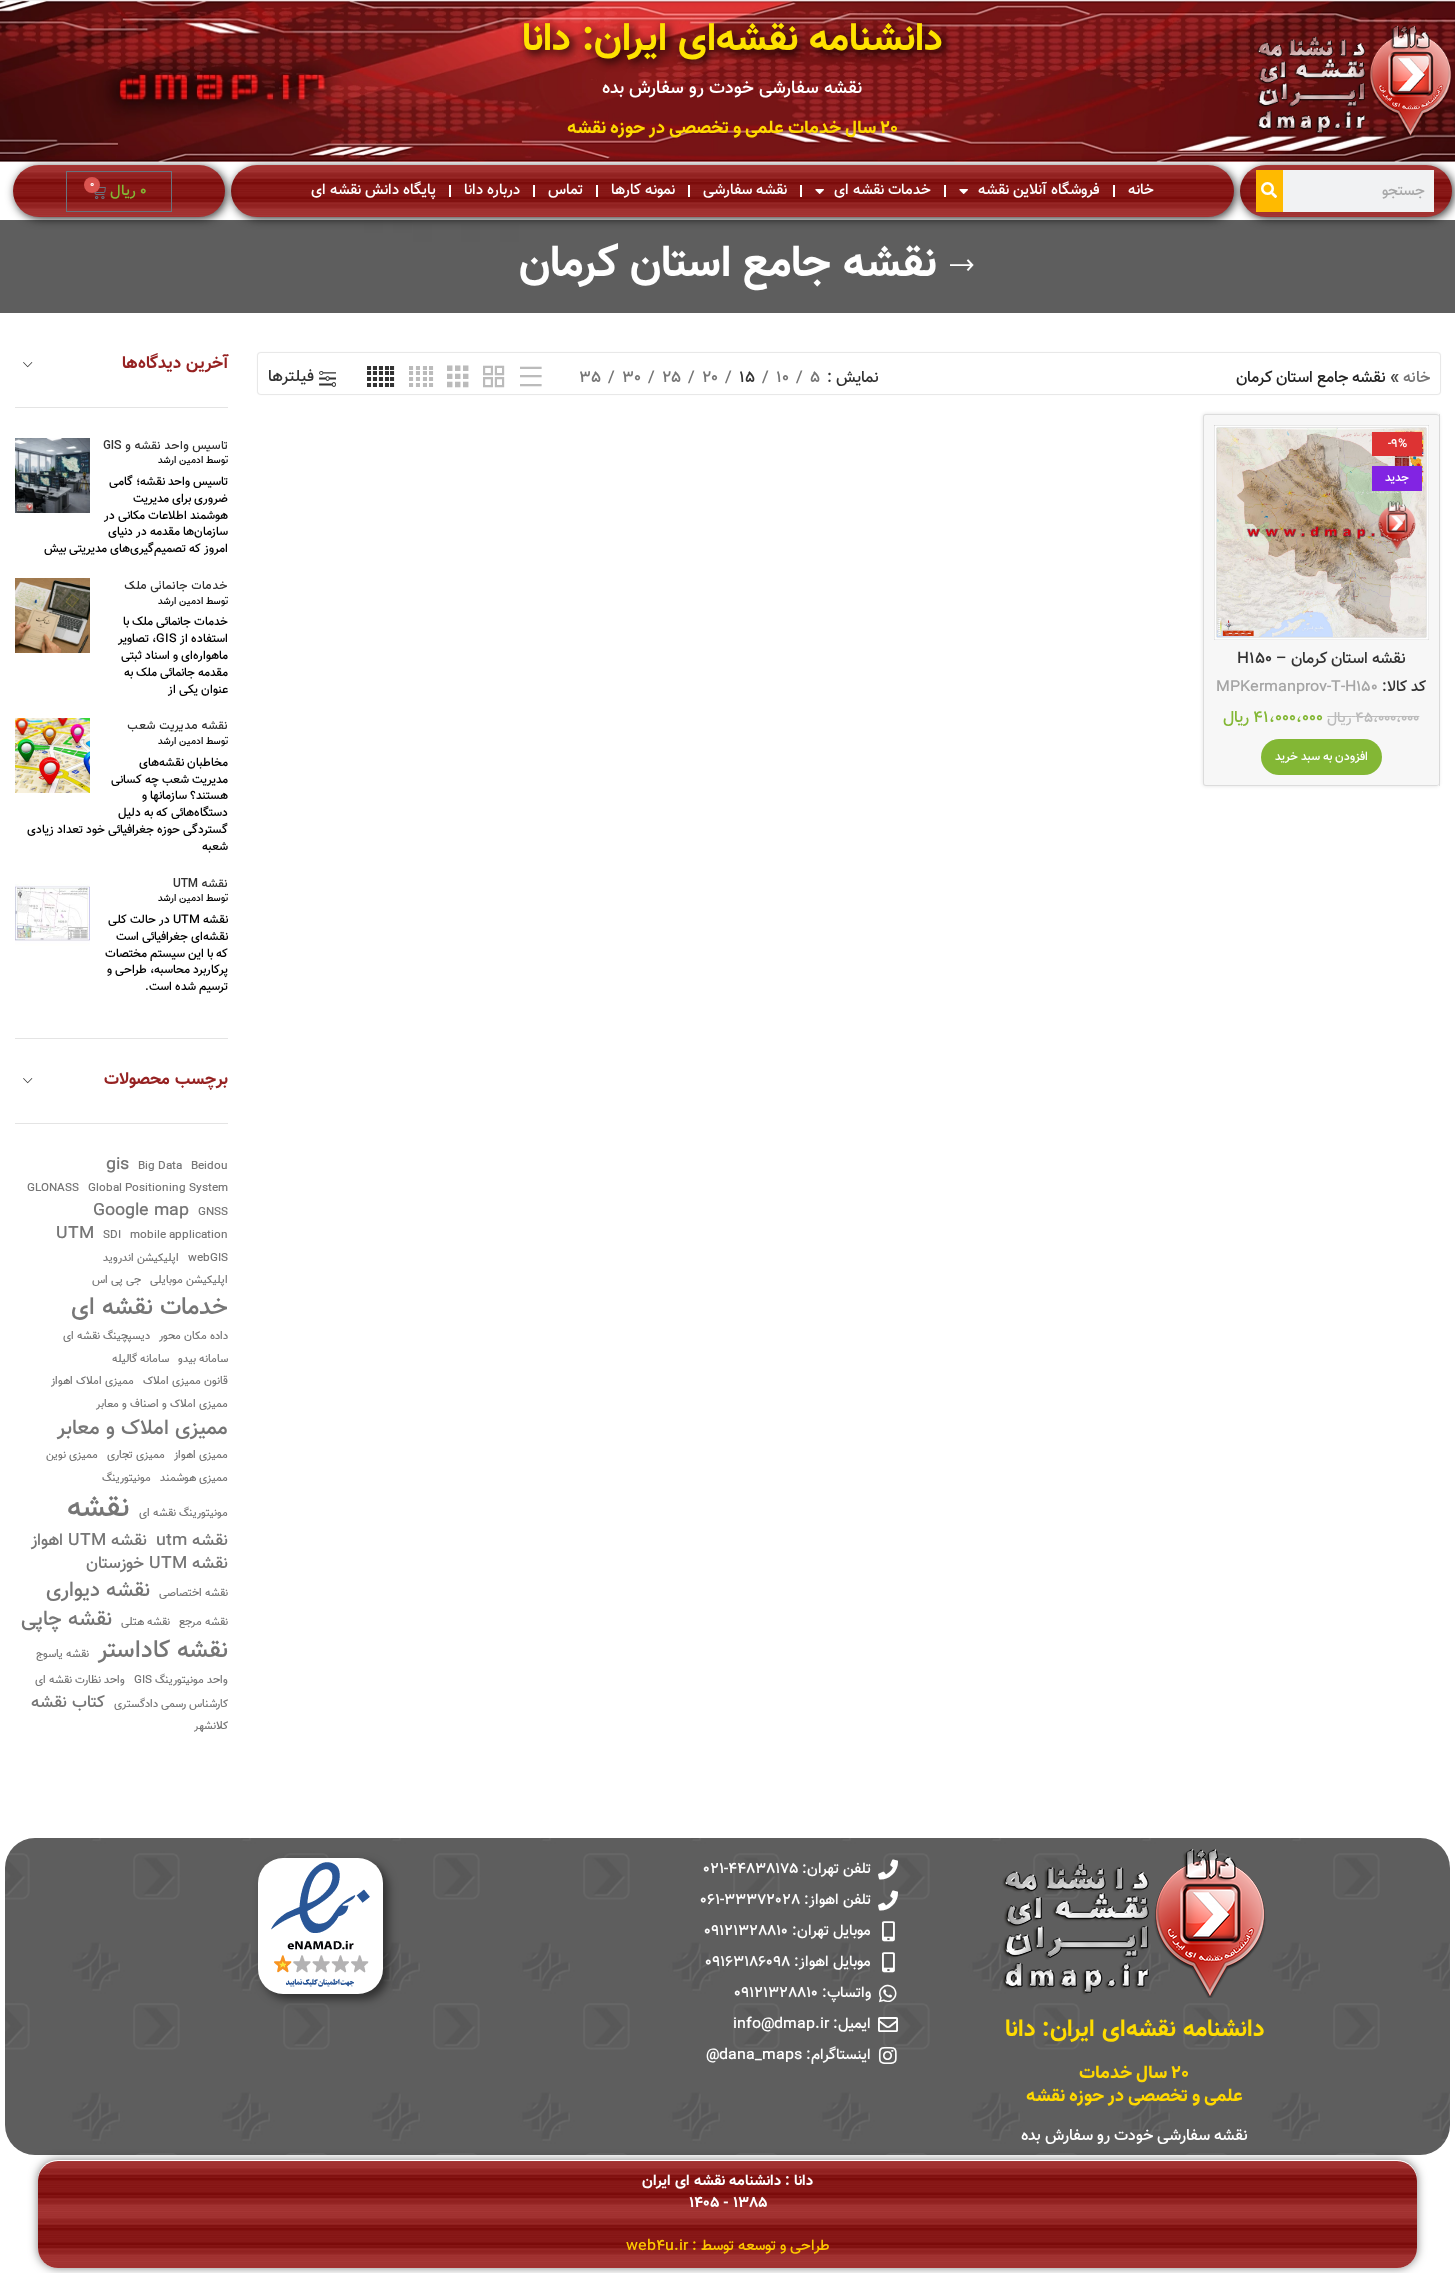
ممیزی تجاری (136, 1456)
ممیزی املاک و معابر (142, 1429)
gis (117, 1165)
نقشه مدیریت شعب (177, 726)
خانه (1141, 190)
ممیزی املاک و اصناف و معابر (162, 1405)
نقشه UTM (200, 884)
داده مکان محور (193, 1337)
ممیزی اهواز (201, 1456)
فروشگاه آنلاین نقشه (1039, 190)
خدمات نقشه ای (882, 190)
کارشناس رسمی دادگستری (171, 1705)
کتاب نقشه (68, 1703)
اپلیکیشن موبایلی (189, 1281)
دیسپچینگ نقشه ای (106, 1337)
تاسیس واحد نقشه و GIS (165, 446)
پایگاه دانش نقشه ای (373, 190)
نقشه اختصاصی (193, 1594)
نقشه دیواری (98, 1591)
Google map (141, 1211)
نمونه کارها (643, 190)
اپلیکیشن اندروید (141, 1259)
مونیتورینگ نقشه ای (183, 1514)
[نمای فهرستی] (531, 378)
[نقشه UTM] (52, 913)
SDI (112, 1236)
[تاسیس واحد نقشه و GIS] (52, 475)
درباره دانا (492, 190)
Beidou (209, 1167)
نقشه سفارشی (745, 190)
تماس (565, 190)
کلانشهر (211, 1727)
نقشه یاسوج (62, 1655)
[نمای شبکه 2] (494, 378)
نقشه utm (192, 1541)
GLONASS (53, 1189)
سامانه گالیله (140, 1360)
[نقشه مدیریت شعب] (52, 755)
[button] (1321, 757)
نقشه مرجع (203, 1623)
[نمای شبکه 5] (380, 378)
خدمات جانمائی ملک (176, 586)
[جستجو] (1269, 191)
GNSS (213, 1213)
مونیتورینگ (126, 1479)
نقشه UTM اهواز (89, 1541)
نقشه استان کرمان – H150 (1321, 659)
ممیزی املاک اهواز (92, 1382)
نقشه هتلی (145, 1623)
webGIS (208, 1259)
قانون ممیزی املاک (185, 1382)
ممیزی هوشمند (194, 1479)
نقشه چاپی (66, 1620)
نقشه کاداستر (163, 1652)
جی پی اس (116, 1281)
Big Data (160, 1167)
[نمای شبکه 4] (421, 378)
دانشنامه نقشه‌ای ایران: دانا (732, 40)
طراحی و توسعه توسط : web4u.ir (728, 2246)
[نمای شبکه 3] (458, 378)
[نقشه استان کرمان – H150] (1321, 532)
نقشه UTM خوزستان (157, 1564)
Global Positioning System (158, 1189)
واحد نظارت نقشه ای (80, 1681)
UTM (75, 1234)
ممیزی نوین (72, 1456)
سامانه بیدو (203, 1360)
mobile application (179, 1236)
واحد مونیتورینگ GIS (181, 1681)
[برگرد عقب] (962, 266)
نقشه (98, 1509)
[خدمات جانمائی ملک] (52, 615)
